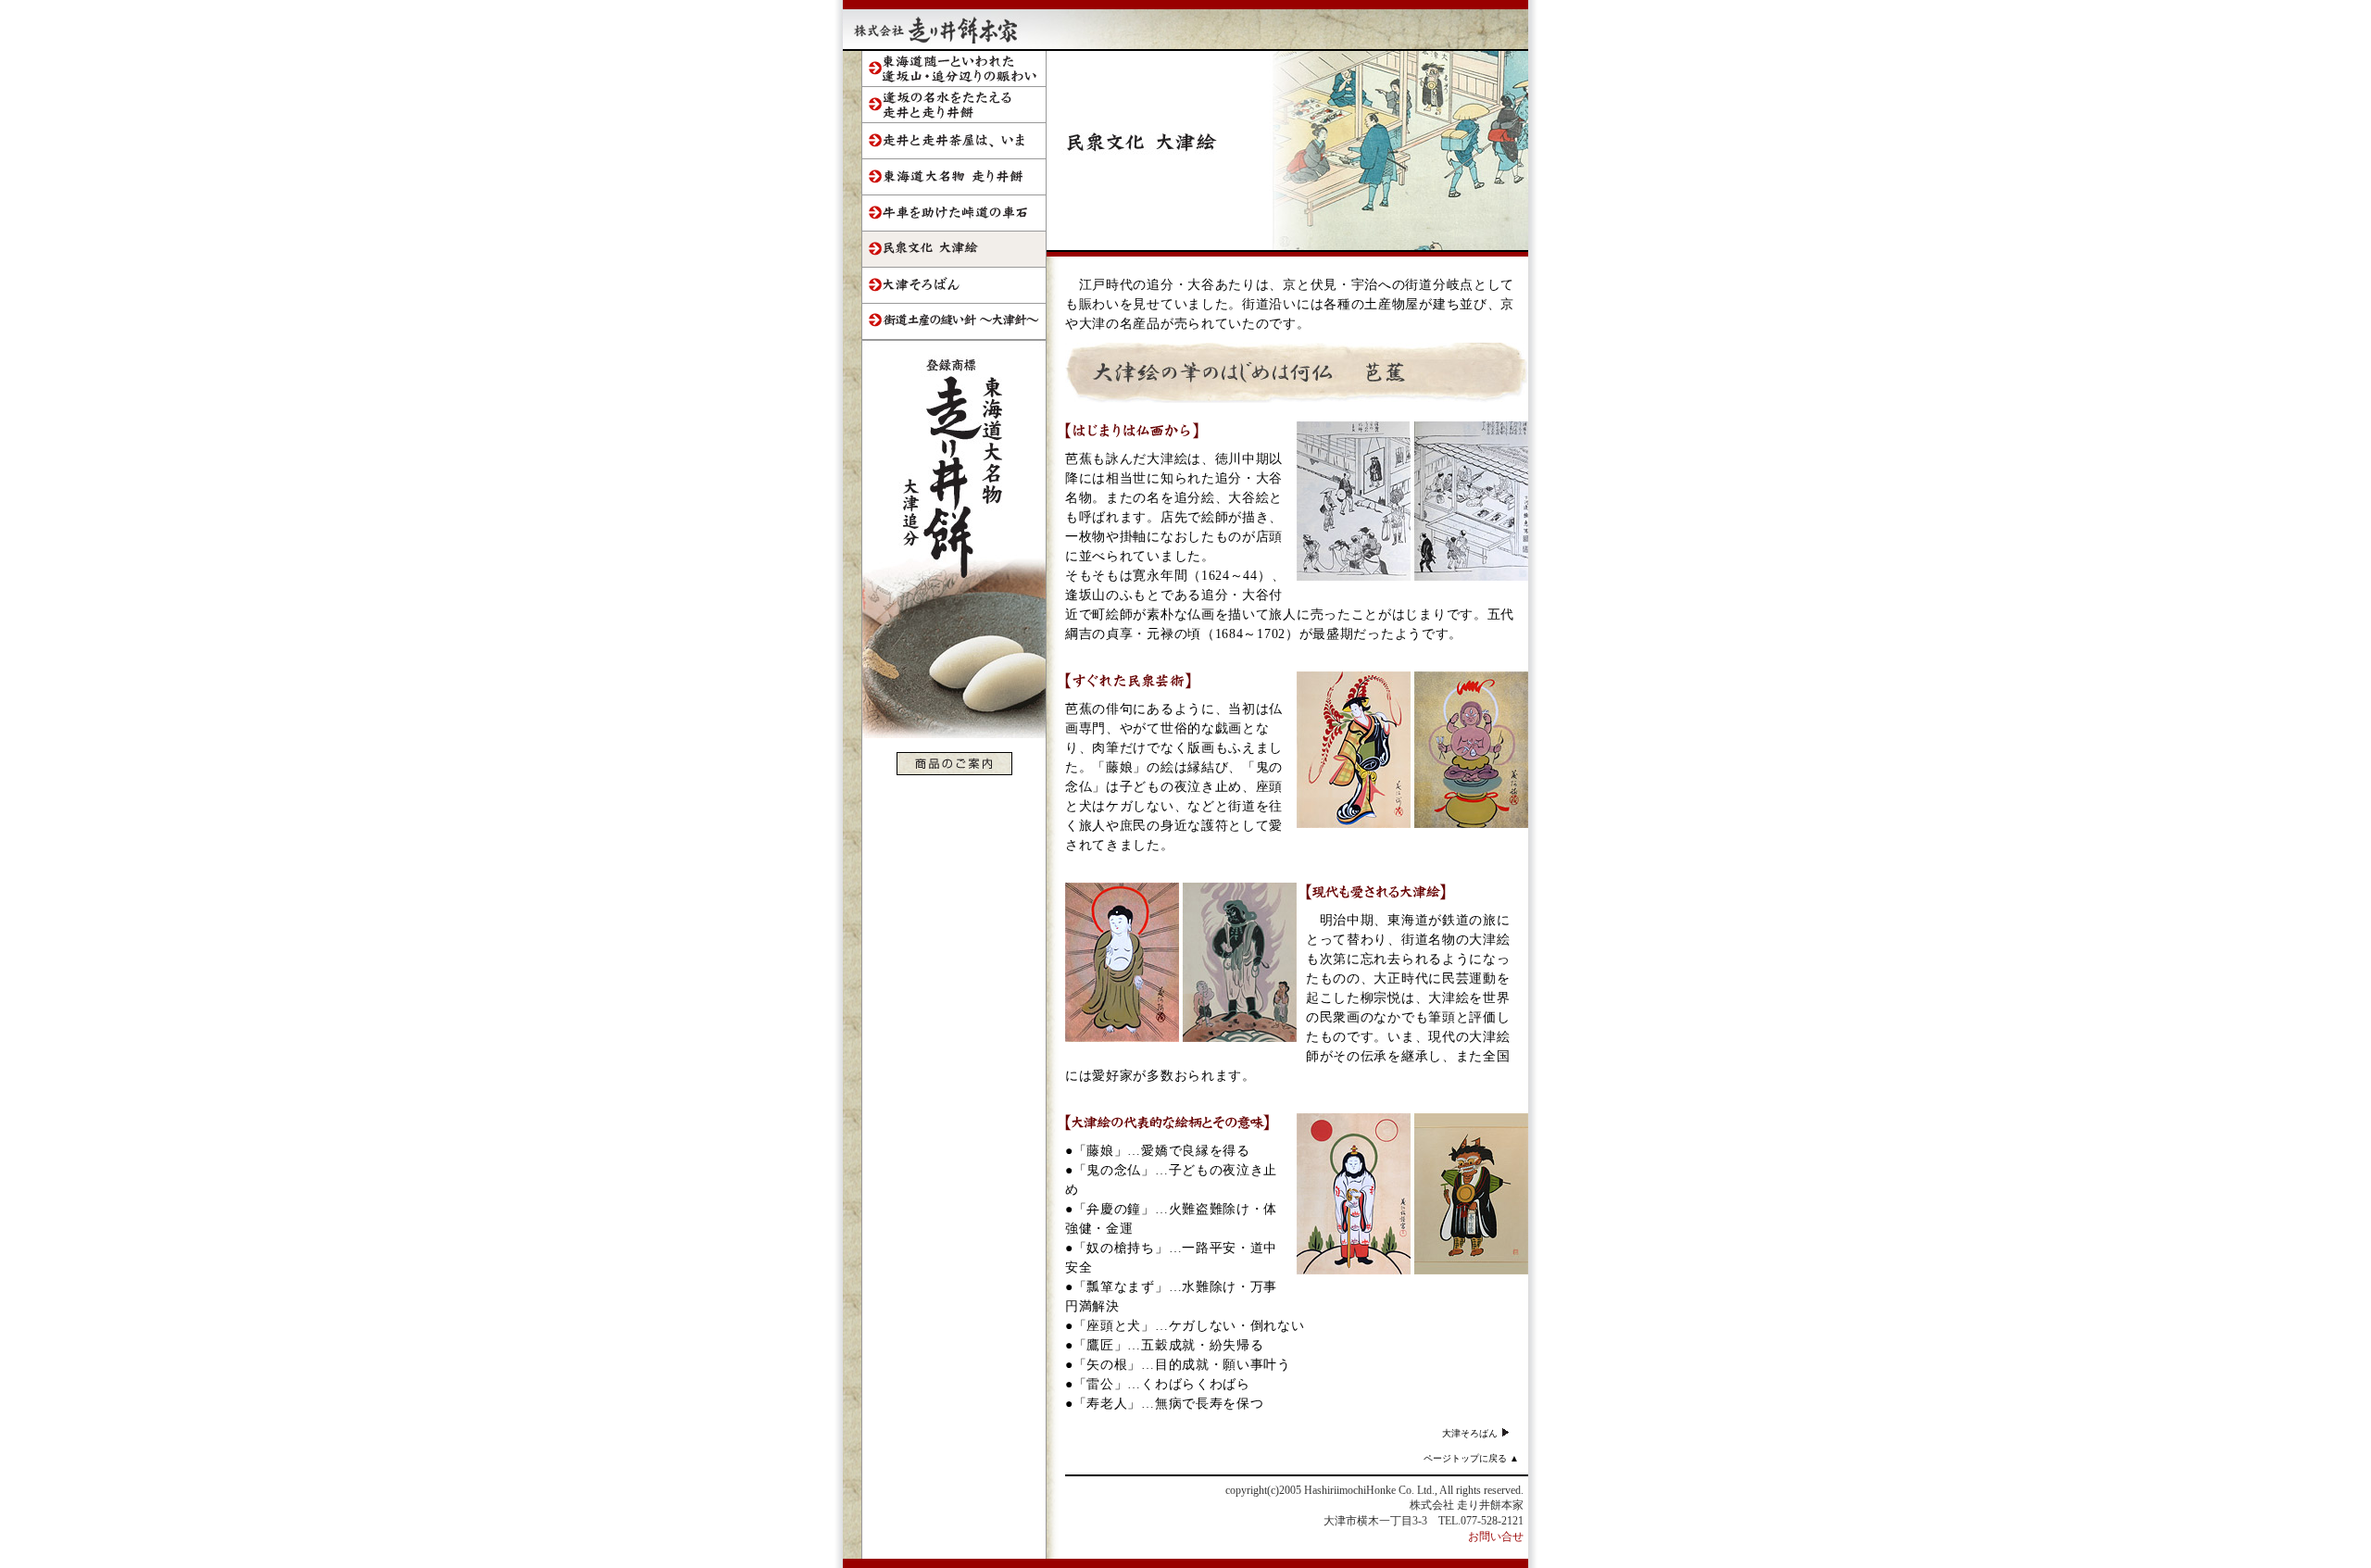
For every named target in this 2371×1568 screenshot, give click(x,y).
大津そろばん (1471, 1433)
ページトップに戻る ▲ (1471, 1458)
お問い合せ (1496, 1537)
